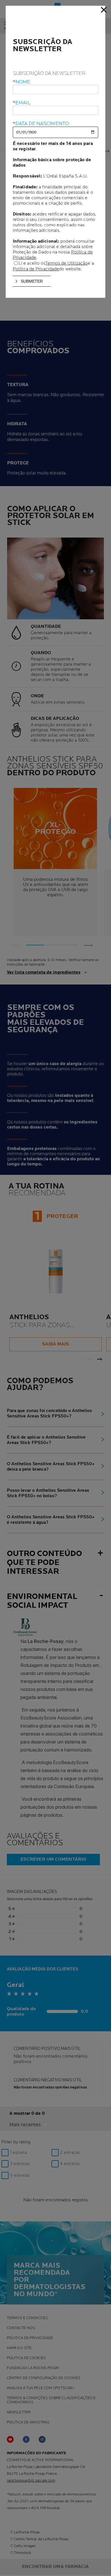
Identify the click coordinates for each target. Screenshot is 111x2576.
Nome (23, 82)
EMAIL (23, 103)
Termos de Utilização (66, 263)
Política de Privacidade (36, 269)
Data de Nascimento (42, 124)
